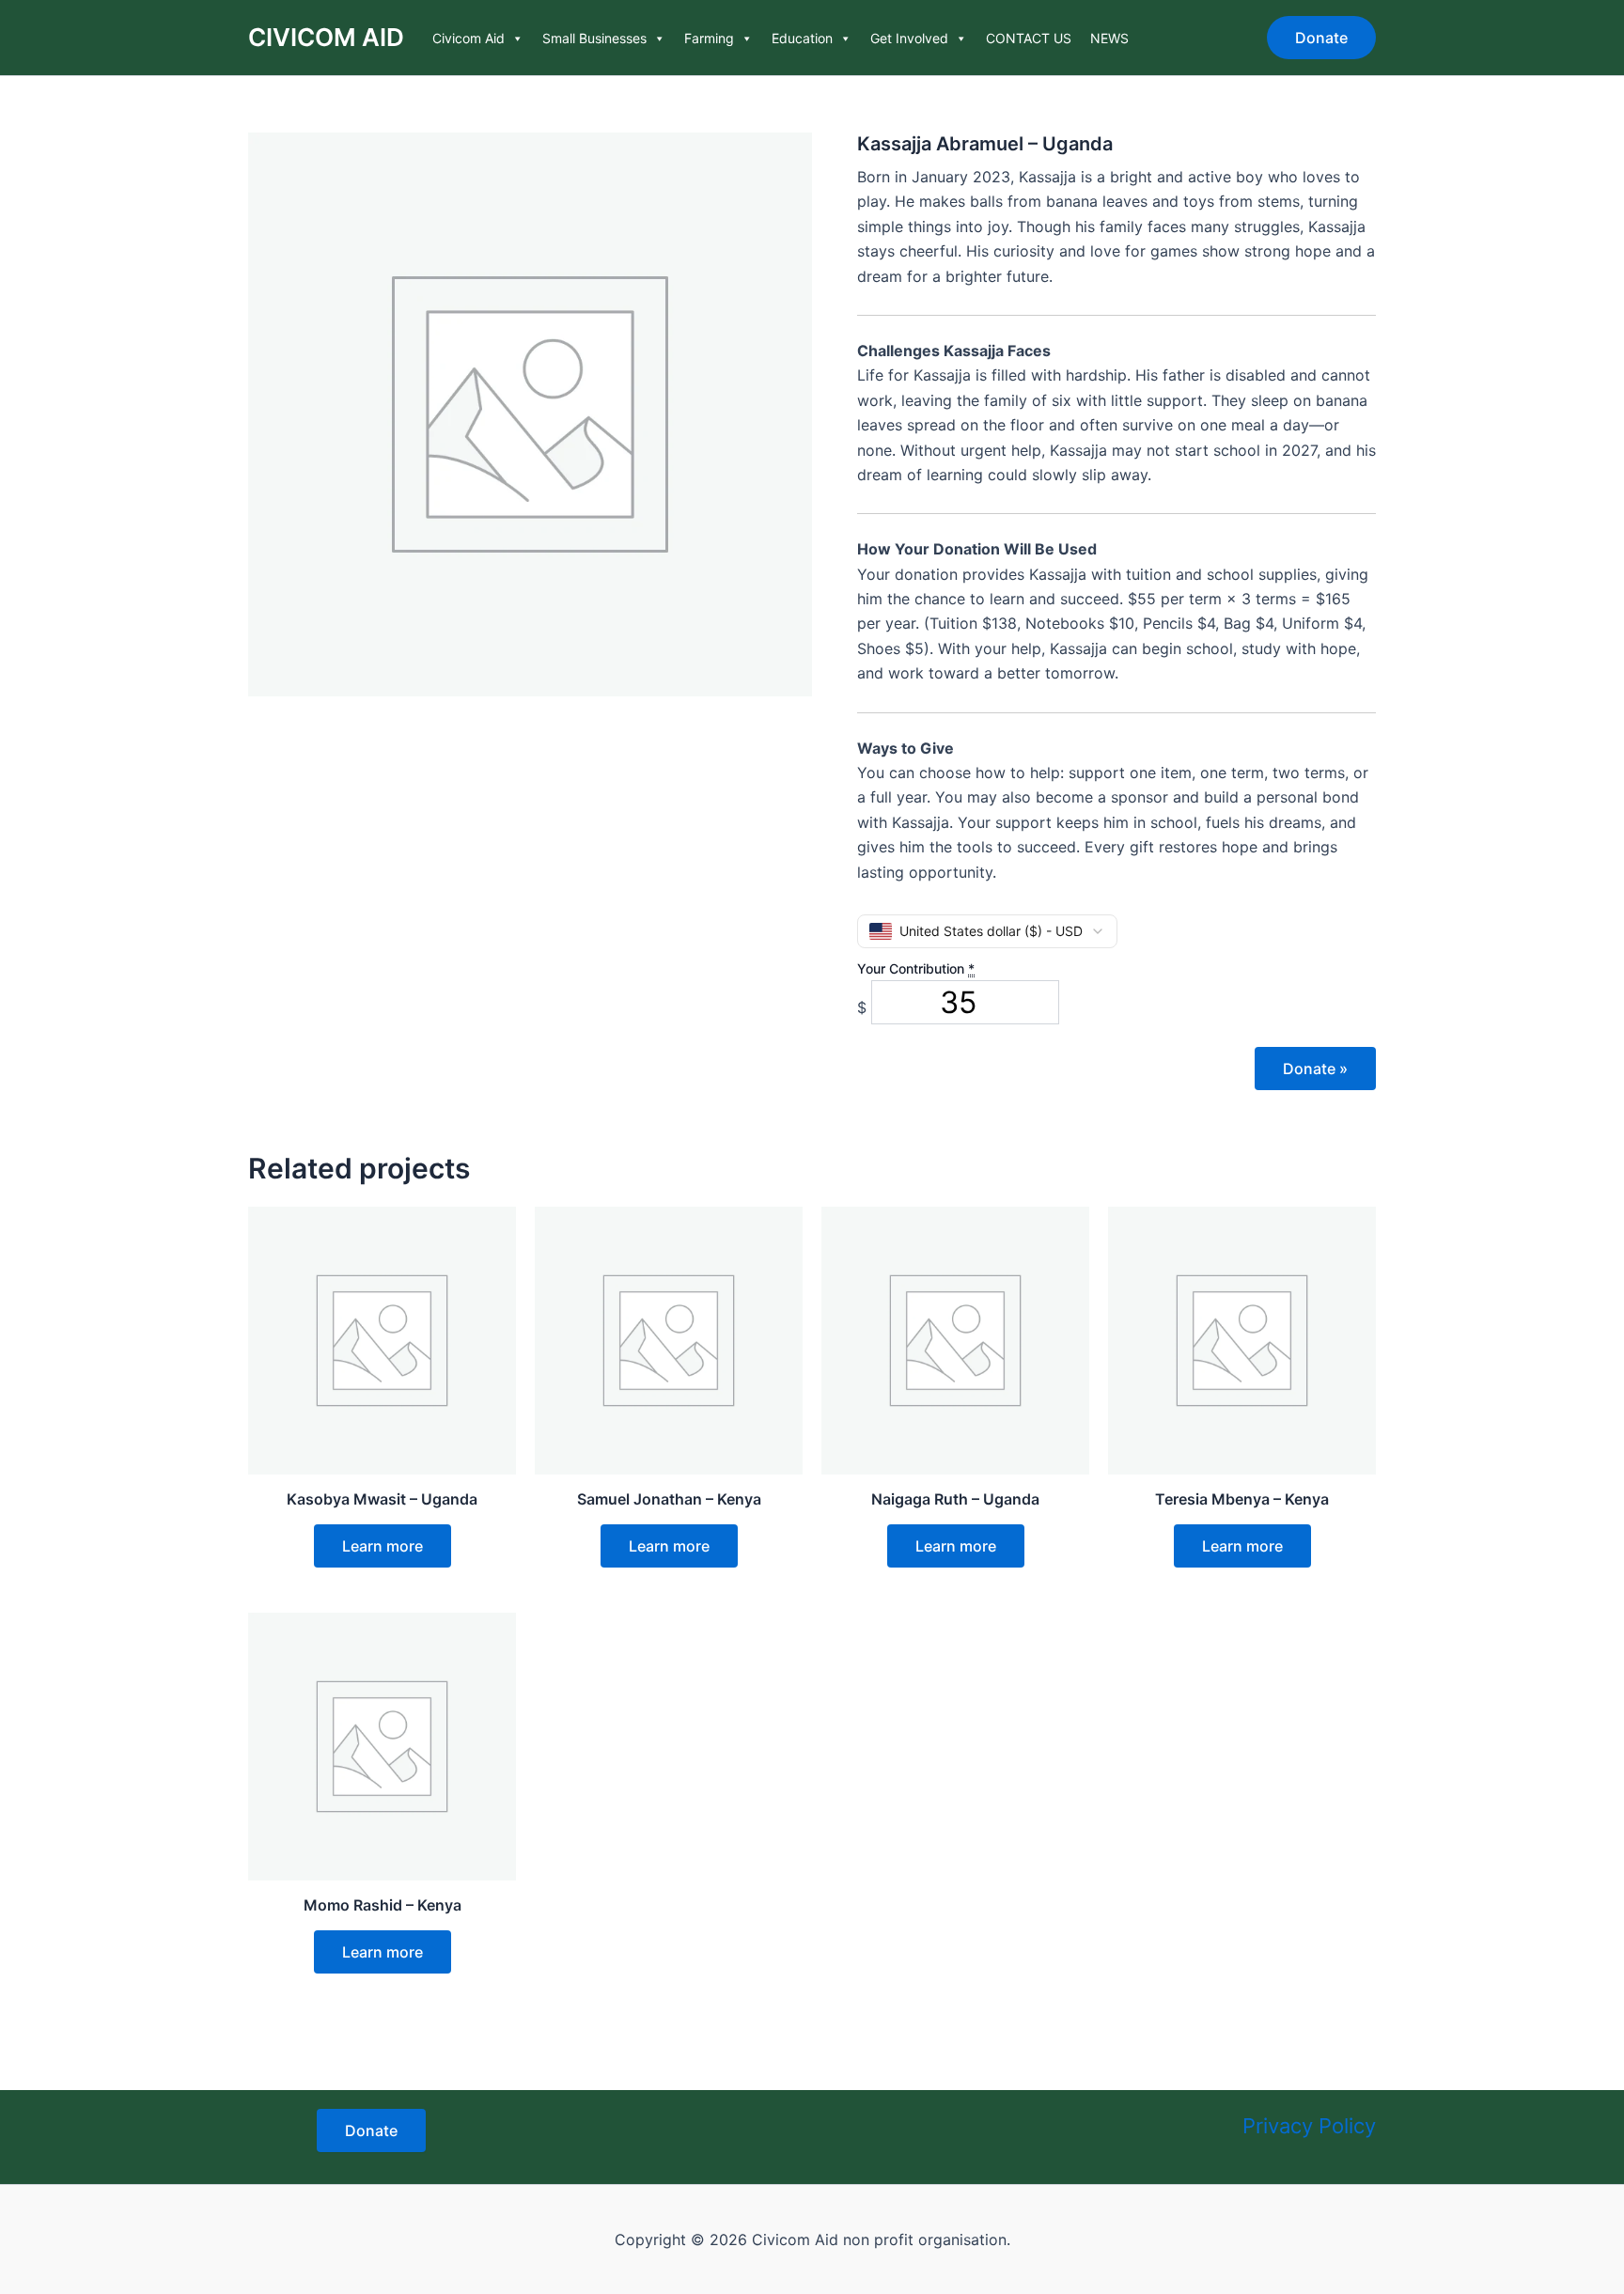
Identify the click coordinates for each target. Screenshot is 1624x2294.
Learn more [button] (383, 1546)
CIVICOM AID (326, 37)
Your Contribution (916, 968)
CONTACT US (1029, 38)
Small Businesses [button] (594, 38)
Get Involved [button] (909, 38)
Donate (1315, 1069)
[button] (1321, 38)
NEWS (1109, 38)
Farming (709, 38)
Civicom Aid (468, 38)
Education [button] (802, 38)
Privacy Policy (1309, 2126)
